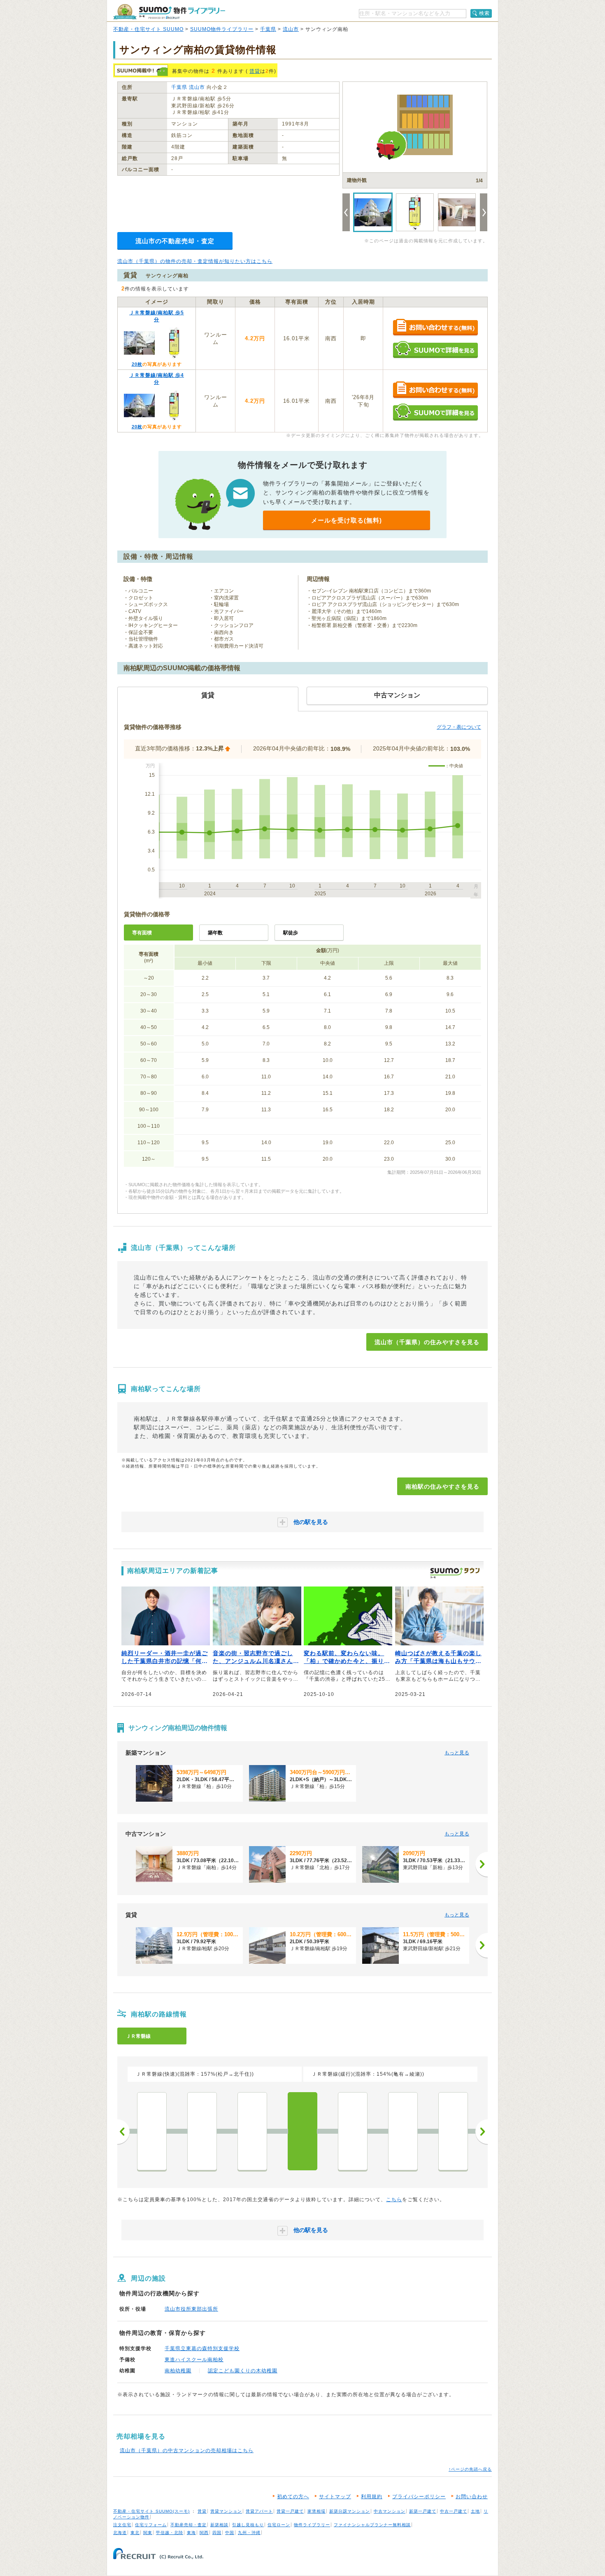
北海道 (120, 2533)
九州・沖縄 (249, 2533)
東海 (191, 2533)
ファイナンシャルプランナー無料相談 (372, 2525)
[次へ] (482, 1864)
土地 (475, 2511)
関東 (148, 2533)
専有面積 (142, 933)
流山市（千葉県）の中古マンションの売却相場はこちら (187, 2451)
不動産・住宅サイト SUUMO (148, 29)
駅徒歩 (291, 933)
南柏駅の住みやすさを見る (442, 1487)
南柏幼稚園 (178, 2371)
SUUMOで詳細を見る (435, 350)
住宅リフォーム (151, 2525)
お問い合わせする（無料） (435, 328)
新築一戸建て (423, 2511)
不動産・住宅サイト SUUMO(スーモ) (151, 2511)
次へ (482, 2132)
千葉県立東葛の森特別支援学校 (202, 2348)
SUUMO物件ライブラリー (222, 29)
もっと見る (457, 1753)
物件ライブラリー (312, 2525)
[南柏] (302, 2131)
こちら (394, 2200)
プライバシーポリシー (419, 2497)
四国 (217, 2533)
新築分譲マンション (350, 2511)
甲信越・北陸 (170, 2533)
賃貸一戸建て (290, 2511)
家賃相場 (316, 2511)
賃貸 (255, 71)
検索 (484, 13)
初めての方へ (293, 2497)
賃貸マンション (226, 2511)
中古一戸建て (454, 2511)
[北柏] (403, 2131)
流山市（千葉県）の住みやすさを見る (427, 1342)
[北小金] (252, 2131)
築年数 (215, 933)
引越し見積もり (248, 2525)
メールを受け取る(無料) (347, 520)
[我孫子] (453, 2131)
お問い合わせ (472, 2497)
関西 (204, 2533)
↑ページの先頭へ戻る (470, 2469)
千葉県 (268, 29)
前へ (123, 2132)
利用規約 (372, 2497)
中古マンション (390, 2511)
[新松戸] (202, 2131)
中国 (230, 2533)
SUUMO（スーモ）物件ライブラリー (169, 12)
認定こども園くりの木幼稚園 (243, 2371)
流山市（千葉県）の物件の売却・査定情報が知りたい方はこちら (195, 261)
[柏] (353, 2131)
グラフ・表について (459, 727)
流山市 (291, 29)
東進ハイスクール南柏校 (194, 2360)
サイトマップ (335, 2497)
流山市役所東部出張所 (191, 2309)
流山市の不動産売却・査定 (175, 241)
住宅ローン (279, 2525)
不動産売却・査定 (188, 2525)
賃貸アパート (259, 2511)
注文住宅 (122, 2525)
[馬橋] (152, 2131)
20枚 (137, 364)
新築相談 (219, 2525)
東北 (135, 2533)
